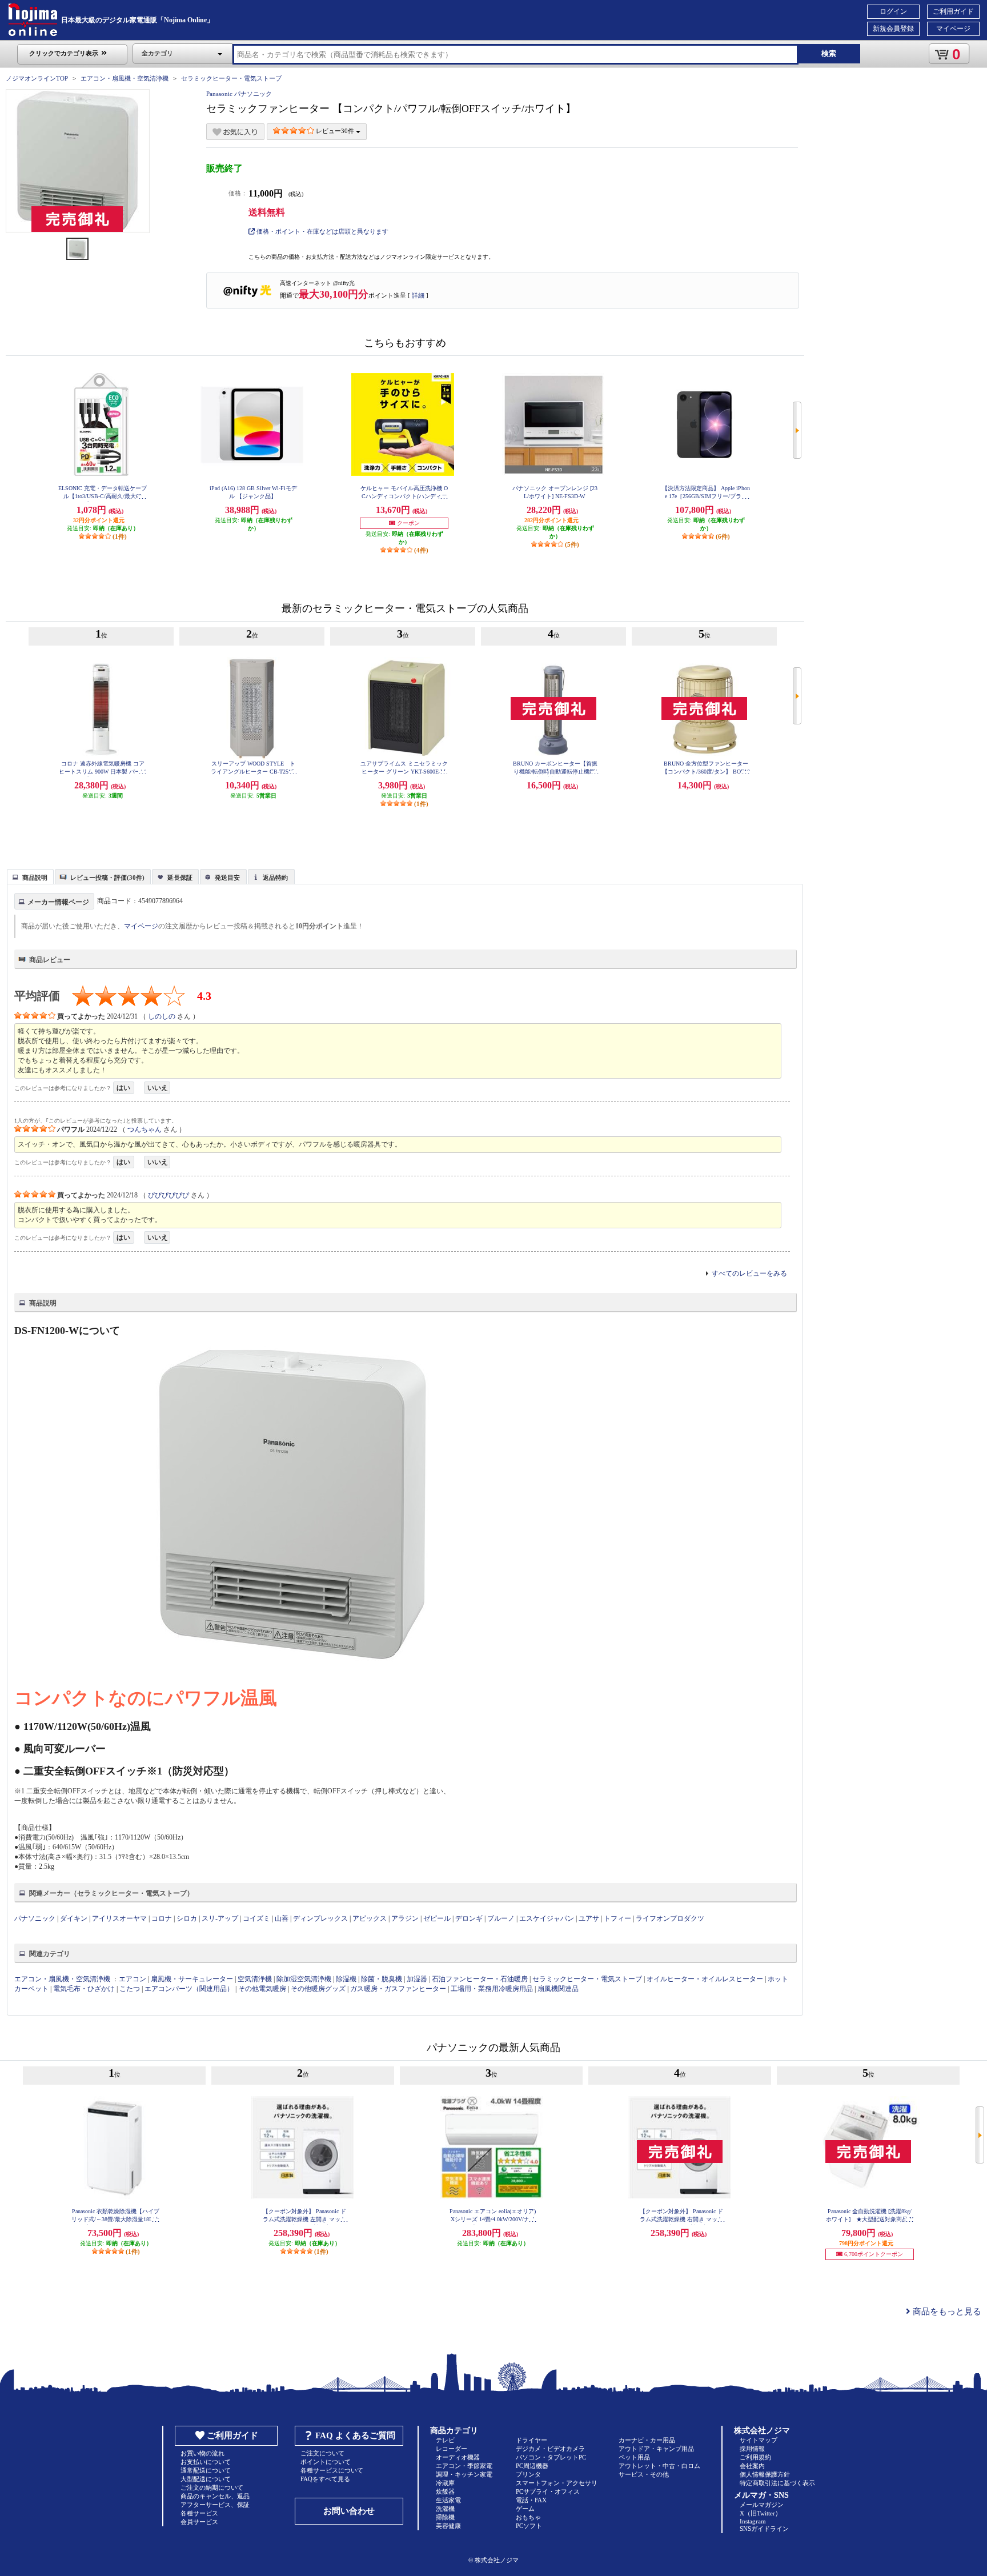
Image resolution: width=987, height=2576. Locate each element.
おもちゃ (528, 2517)
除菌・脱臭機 (382, 1979)
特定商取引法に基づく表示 (777, 2483)
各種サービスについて (332, 2470)
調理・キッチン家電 (464, 2474)
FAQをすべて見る (325, 2479)
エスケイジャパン (547, 1918)
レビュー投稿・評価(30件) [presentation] (107, 878)
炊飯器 (445, 2491)
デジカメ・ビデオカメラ (550, 2449)
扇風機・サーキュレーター (192, 1979)
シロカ (187, 1918)
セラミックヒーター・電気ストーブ (231, 78)
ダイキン (74, 1918)
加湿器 (417, 1979)
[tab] (30, 876)
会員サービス (199, 2522)
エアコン (133, 1979)
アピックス (370, 1918)
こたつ (130, 1989)
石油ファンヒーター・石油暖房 (480, 1979)
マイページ (953, 29)
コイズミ (256, 1918)
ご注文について (322, 2453)
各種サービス (199, 2513)
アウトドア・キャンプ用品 (656, 2449)
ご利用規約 (755, 2457)
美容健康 (448, 2526)
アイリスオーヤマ (119, 1918)
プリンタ (528, 2474)
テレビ (445, 2440)
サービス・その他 (644, 2474)
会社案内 (752, 2466)
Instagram (753, 2521)
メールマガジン (762, 2505)
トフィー (617, 1918)
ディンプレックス (320, 1918)
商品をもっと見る (946, 2311)
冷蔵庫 (445, 2483)
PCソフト (529, 2526)
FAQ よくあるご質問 (355, 2435)
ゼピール (437, 1918)
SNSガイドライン (764, 2529)
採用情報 (752, 2449)
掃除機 (445, 2517)
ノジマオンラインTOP (37, 78)
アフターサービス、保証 (215, 2505)
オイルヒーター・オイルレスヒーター (705, 1979)
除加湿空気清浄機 (304, 1979)
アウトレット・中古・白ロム (659, 2466)
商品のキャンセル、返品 (215, 2496)
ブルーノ (501, 1918)
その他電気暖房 (262, 1989)
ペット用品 (634, 2457)
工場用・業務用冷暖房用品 (492, 1989)
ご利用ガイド (953, 11)
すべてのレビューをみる (749, 1273)
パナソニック (35, 1918)
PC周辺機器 (532, 2466)
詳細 (418, 295)
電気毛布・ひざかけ (84, 1989)
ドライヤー (531, 2440)
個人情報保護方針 (765, 2474)
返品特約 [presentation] (275, 878)
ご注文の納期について (212, 2487)
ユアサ (589, 1918)
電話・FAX (531, 2500)
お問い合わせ (349, 2511)
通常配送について (206, 2470)
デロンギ (469, 1918)
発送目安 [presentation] (227, 878)
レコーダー (452, 2449)
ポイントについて (326, 2462)
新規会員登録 (893, 29)
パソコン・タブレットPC (551, 2457)
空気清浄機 (255, 1979)
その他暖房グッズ (318, 1989)
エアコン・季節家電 (464, 2466)
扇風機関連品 (558, 1989)
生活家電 (448, 2500)
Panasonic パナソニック (239, 94)
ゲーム (525, 2509)
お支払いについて (206, 2462)
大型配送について (206, 2479)
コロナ (162, 1918)
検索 (829, 53)
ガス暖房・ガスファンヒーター (398, 1989)
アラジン (405, 1918)
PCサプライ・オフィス (548, 2491)
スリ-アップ (220, 1918)
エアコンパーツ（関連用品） (189, 1989)
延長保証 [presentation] (180, 878)
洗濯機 (445, 2509)
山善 (282, 1918)
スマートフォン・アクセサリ (557, 2483)
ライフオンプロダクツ (670, 1918)
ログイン (893, 11)
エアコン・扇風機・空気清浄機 (125, 78)
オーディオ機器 (458, 2457)
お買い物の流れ (202, 2453)
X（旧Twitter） (761, 2513)
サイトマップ (759, 2440)
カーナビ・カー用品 (647, 2440)
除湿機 (346, 1979)
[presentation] (29, 876)
